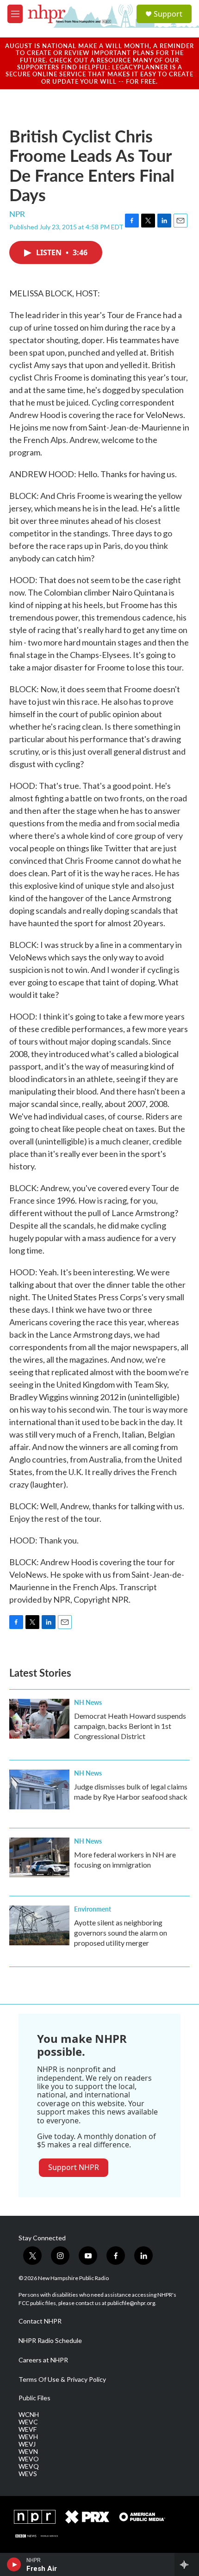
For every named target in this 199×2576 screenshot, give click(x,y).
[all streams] (187, 2564)
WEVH (28, 2437)
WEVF (28, 2429)
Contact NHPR (40, 2321)
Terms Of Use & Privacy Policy (62, 2379)
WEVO (29, 2459)
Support (168, 14)
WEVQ (29, 2466)
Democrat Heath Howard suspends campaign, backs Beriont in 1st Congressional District (130, 1726)
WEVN (28, 2452)
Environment (93, 1909)
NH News (88, 1702)
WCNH (29, 2415)
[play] (14, 2564)
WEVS (28, 2474)
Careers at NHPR (43, 2360)
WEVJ (27, 2444)
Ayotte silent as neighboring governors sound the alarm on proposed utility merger (121, 1933)
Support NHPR (74, 2167)
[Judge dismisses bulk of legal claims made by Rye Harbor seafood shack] (39, 1789)
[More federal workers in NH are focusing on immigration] (39, 1857)
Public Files (34, 2398)
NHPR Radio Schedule (50, 2341)
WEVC (28, 2422)
